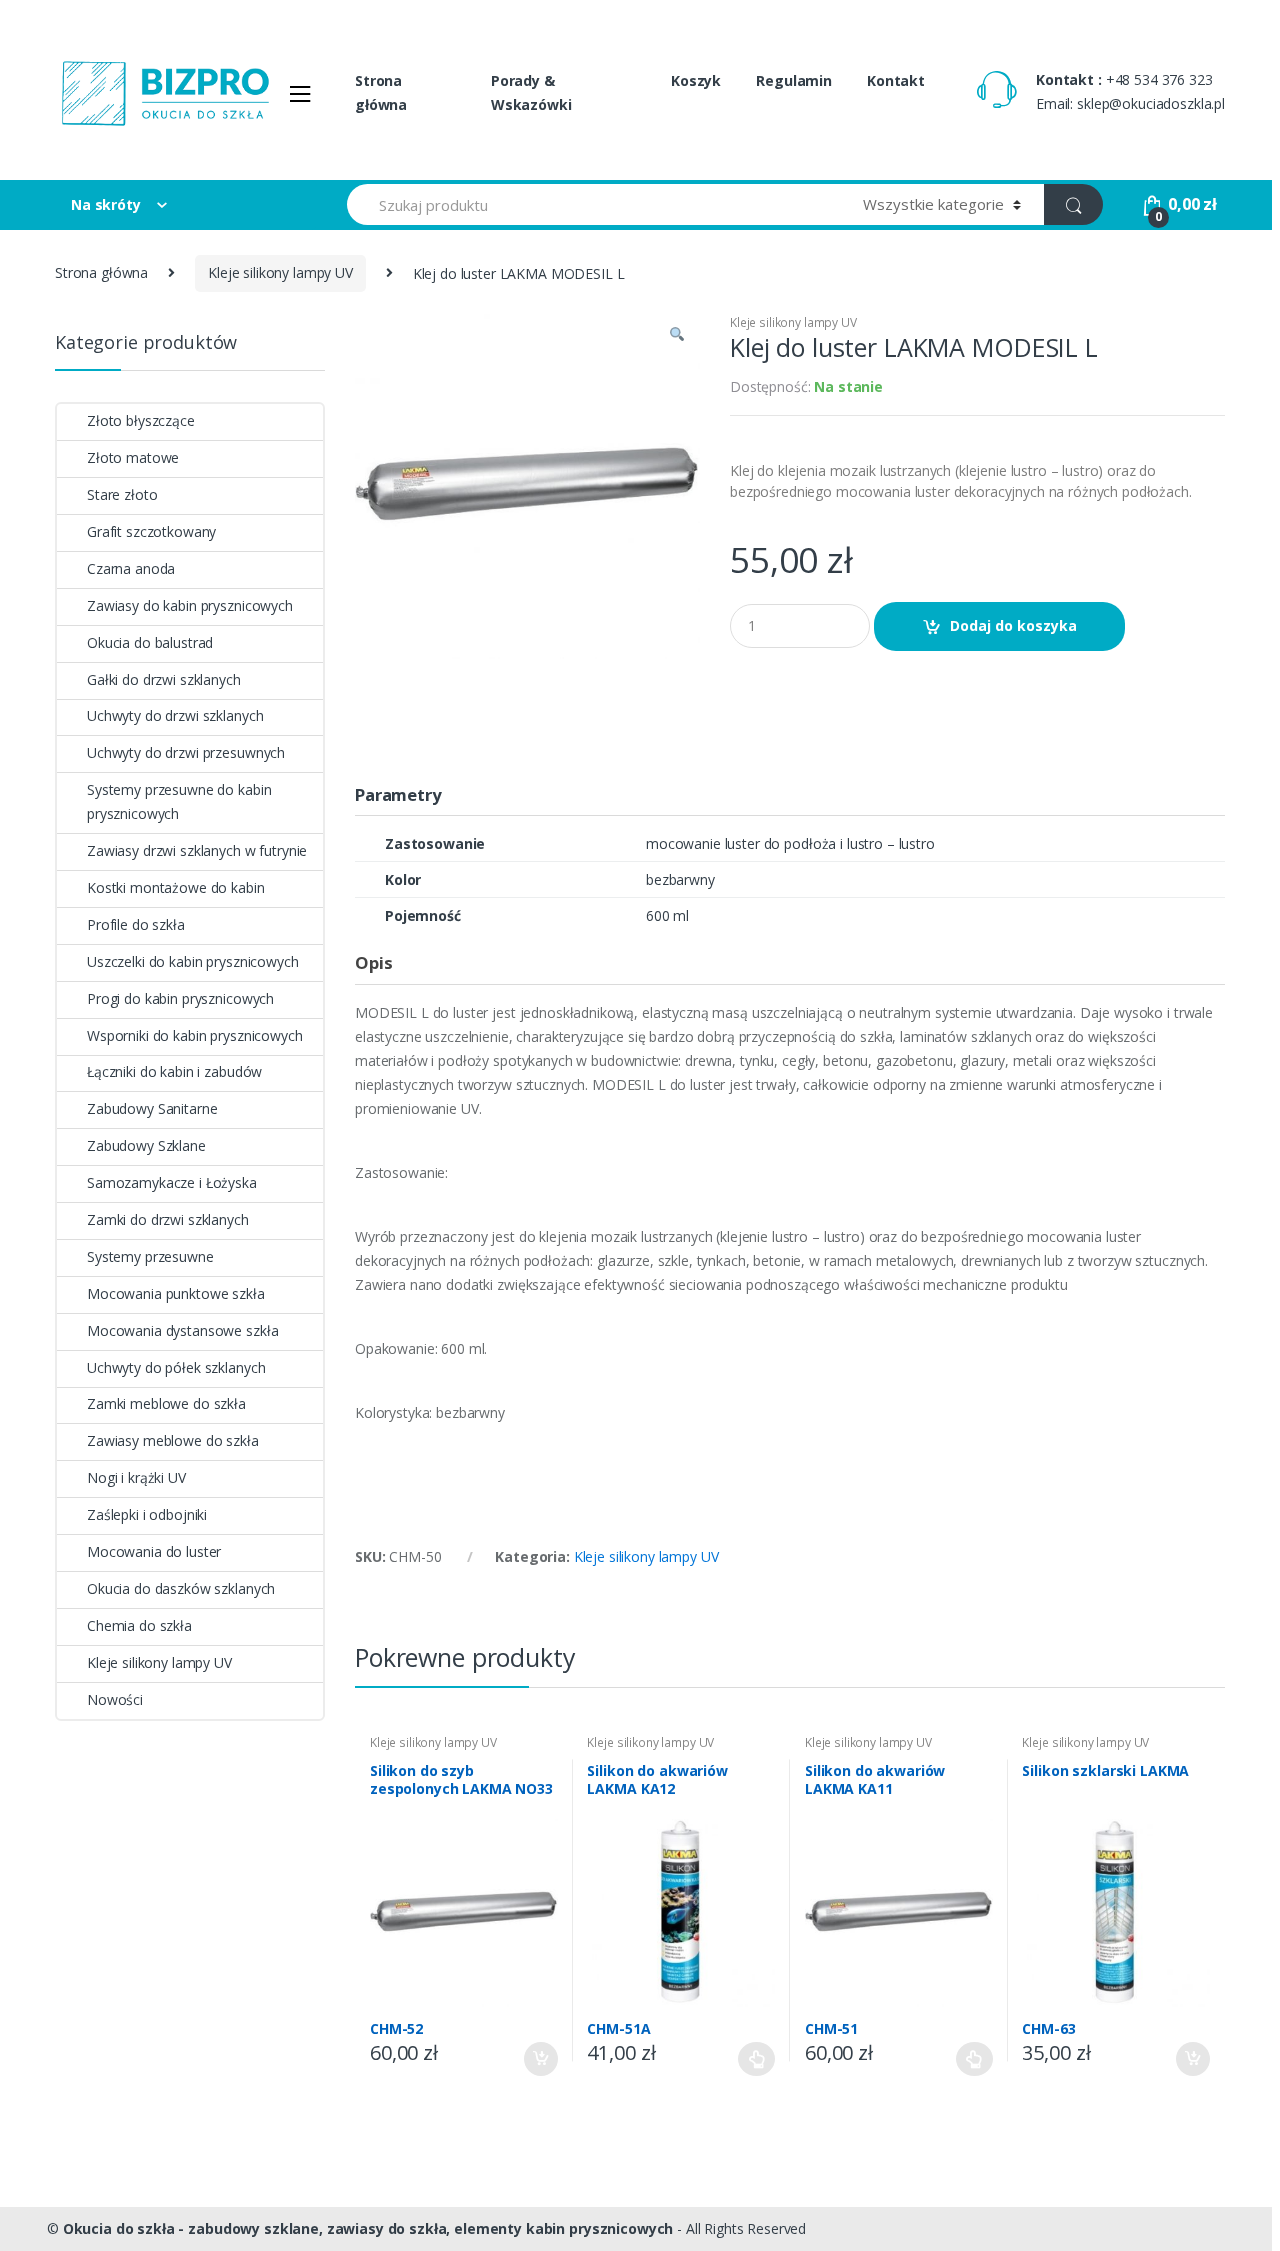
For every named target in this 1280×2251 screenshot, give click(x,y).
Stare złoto (122, 494)
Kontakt (896, 80)
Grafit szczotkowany (151, 531)
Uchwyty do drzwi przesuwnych (186, 752)
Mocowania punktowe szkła (176, 1293)
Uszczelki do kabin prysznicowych (193, 961)
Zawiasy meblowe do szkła (173, 1440)
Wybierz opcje (757, 2059)
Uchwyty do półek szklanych (176, 1367)
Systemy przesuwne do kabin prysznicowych (179, 801)
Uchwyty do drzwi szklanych (175, 715)
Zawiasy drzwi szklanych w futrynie (197, 850)
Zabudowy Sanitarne (152, 1108)
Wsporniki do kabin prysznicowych (195, 1035)
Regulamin (794, 80)
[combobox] (593, 204)
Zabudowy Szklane (146, 1145)
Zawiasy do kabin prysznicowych (190, 605)
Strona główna (381, 92)
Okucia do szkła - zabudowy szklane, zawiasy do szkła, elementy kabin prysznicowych (368, 2228)
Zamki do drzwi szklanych (168, 1219)
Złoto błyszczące (141, 420)
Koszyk (696, 80)
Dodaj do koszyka (1013, 625)
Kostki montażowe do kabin (176, 887)
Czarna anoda (131, 568)
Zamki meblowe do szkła (166, 1403)
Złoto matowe (133, 457)
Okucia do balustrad (150, 642)
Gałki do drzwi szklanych (164, 679)
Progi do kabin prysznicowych (180, 998)
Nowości (115, 1699)
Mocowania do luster (154, 1551)
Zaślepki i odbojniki (147, 1514)
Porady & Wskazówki (531, 92)
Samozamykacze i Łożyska (172, 1182)
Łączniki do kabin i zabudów (174, 1071)
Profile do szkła (136, 924)
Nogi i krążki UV (136, 1477)
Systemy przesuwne (150, 1256)
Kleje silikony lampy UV (280, 272)
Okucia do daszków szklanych (181, 1588)
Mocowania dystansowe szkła (182, 1330)
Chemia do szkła (139, 1625)
